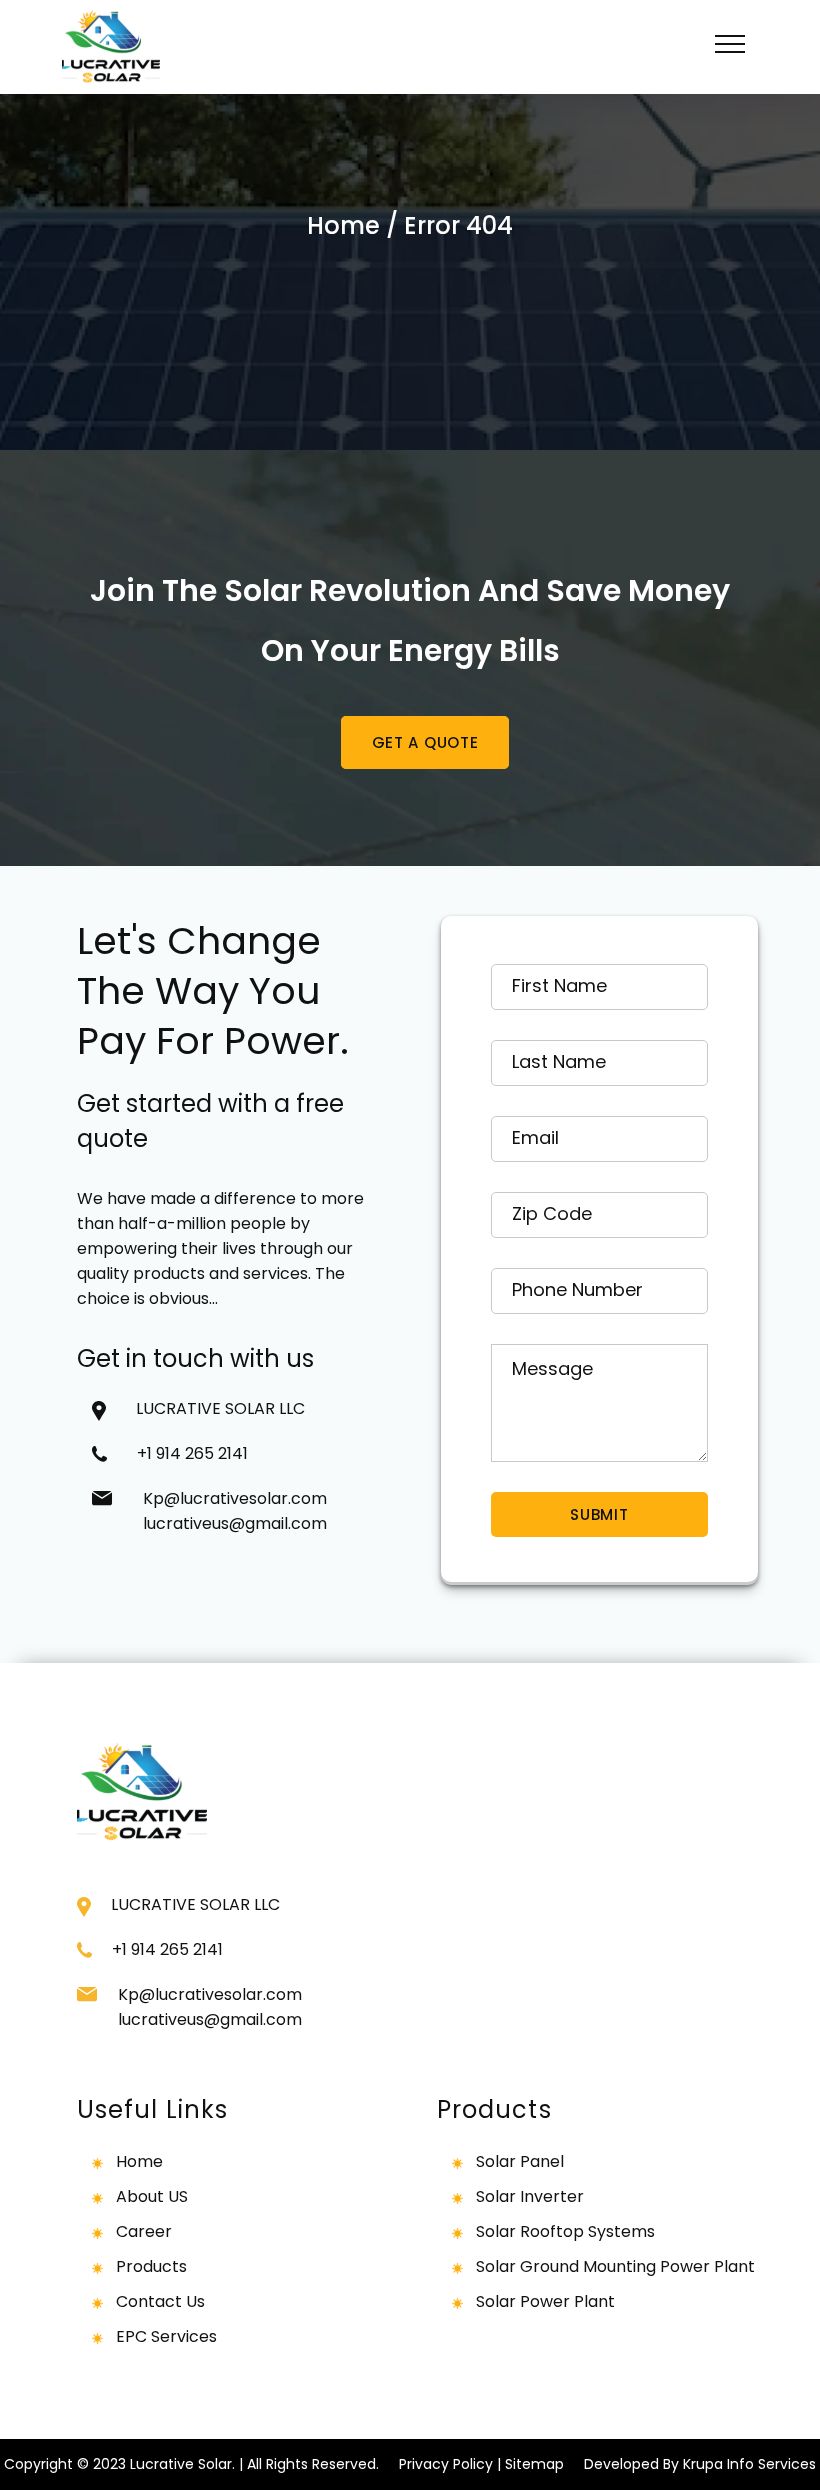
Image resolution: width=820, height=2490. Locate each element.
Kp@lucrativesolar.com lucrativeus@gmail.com (235, 1511)
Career (144, 2231)
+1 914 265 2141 (200, 1453)
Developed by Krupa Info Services (700, 2464)
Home (343, 225)
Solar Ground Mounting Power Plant (615, 2266)
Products (151, 2266)
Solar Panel (520, 2161)
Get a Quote (425, 742)
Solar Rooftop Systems (565, 2231)
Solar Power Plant (545, 2301)
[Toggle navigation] (730, 47)
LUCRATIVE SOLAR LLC (220, 1408)
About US (152, 2196)
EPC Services (166, 2336)
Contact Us (160, 2301)
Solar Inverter (530, 2196)
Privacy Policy (446, 2464)
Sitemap (534, 2464)
